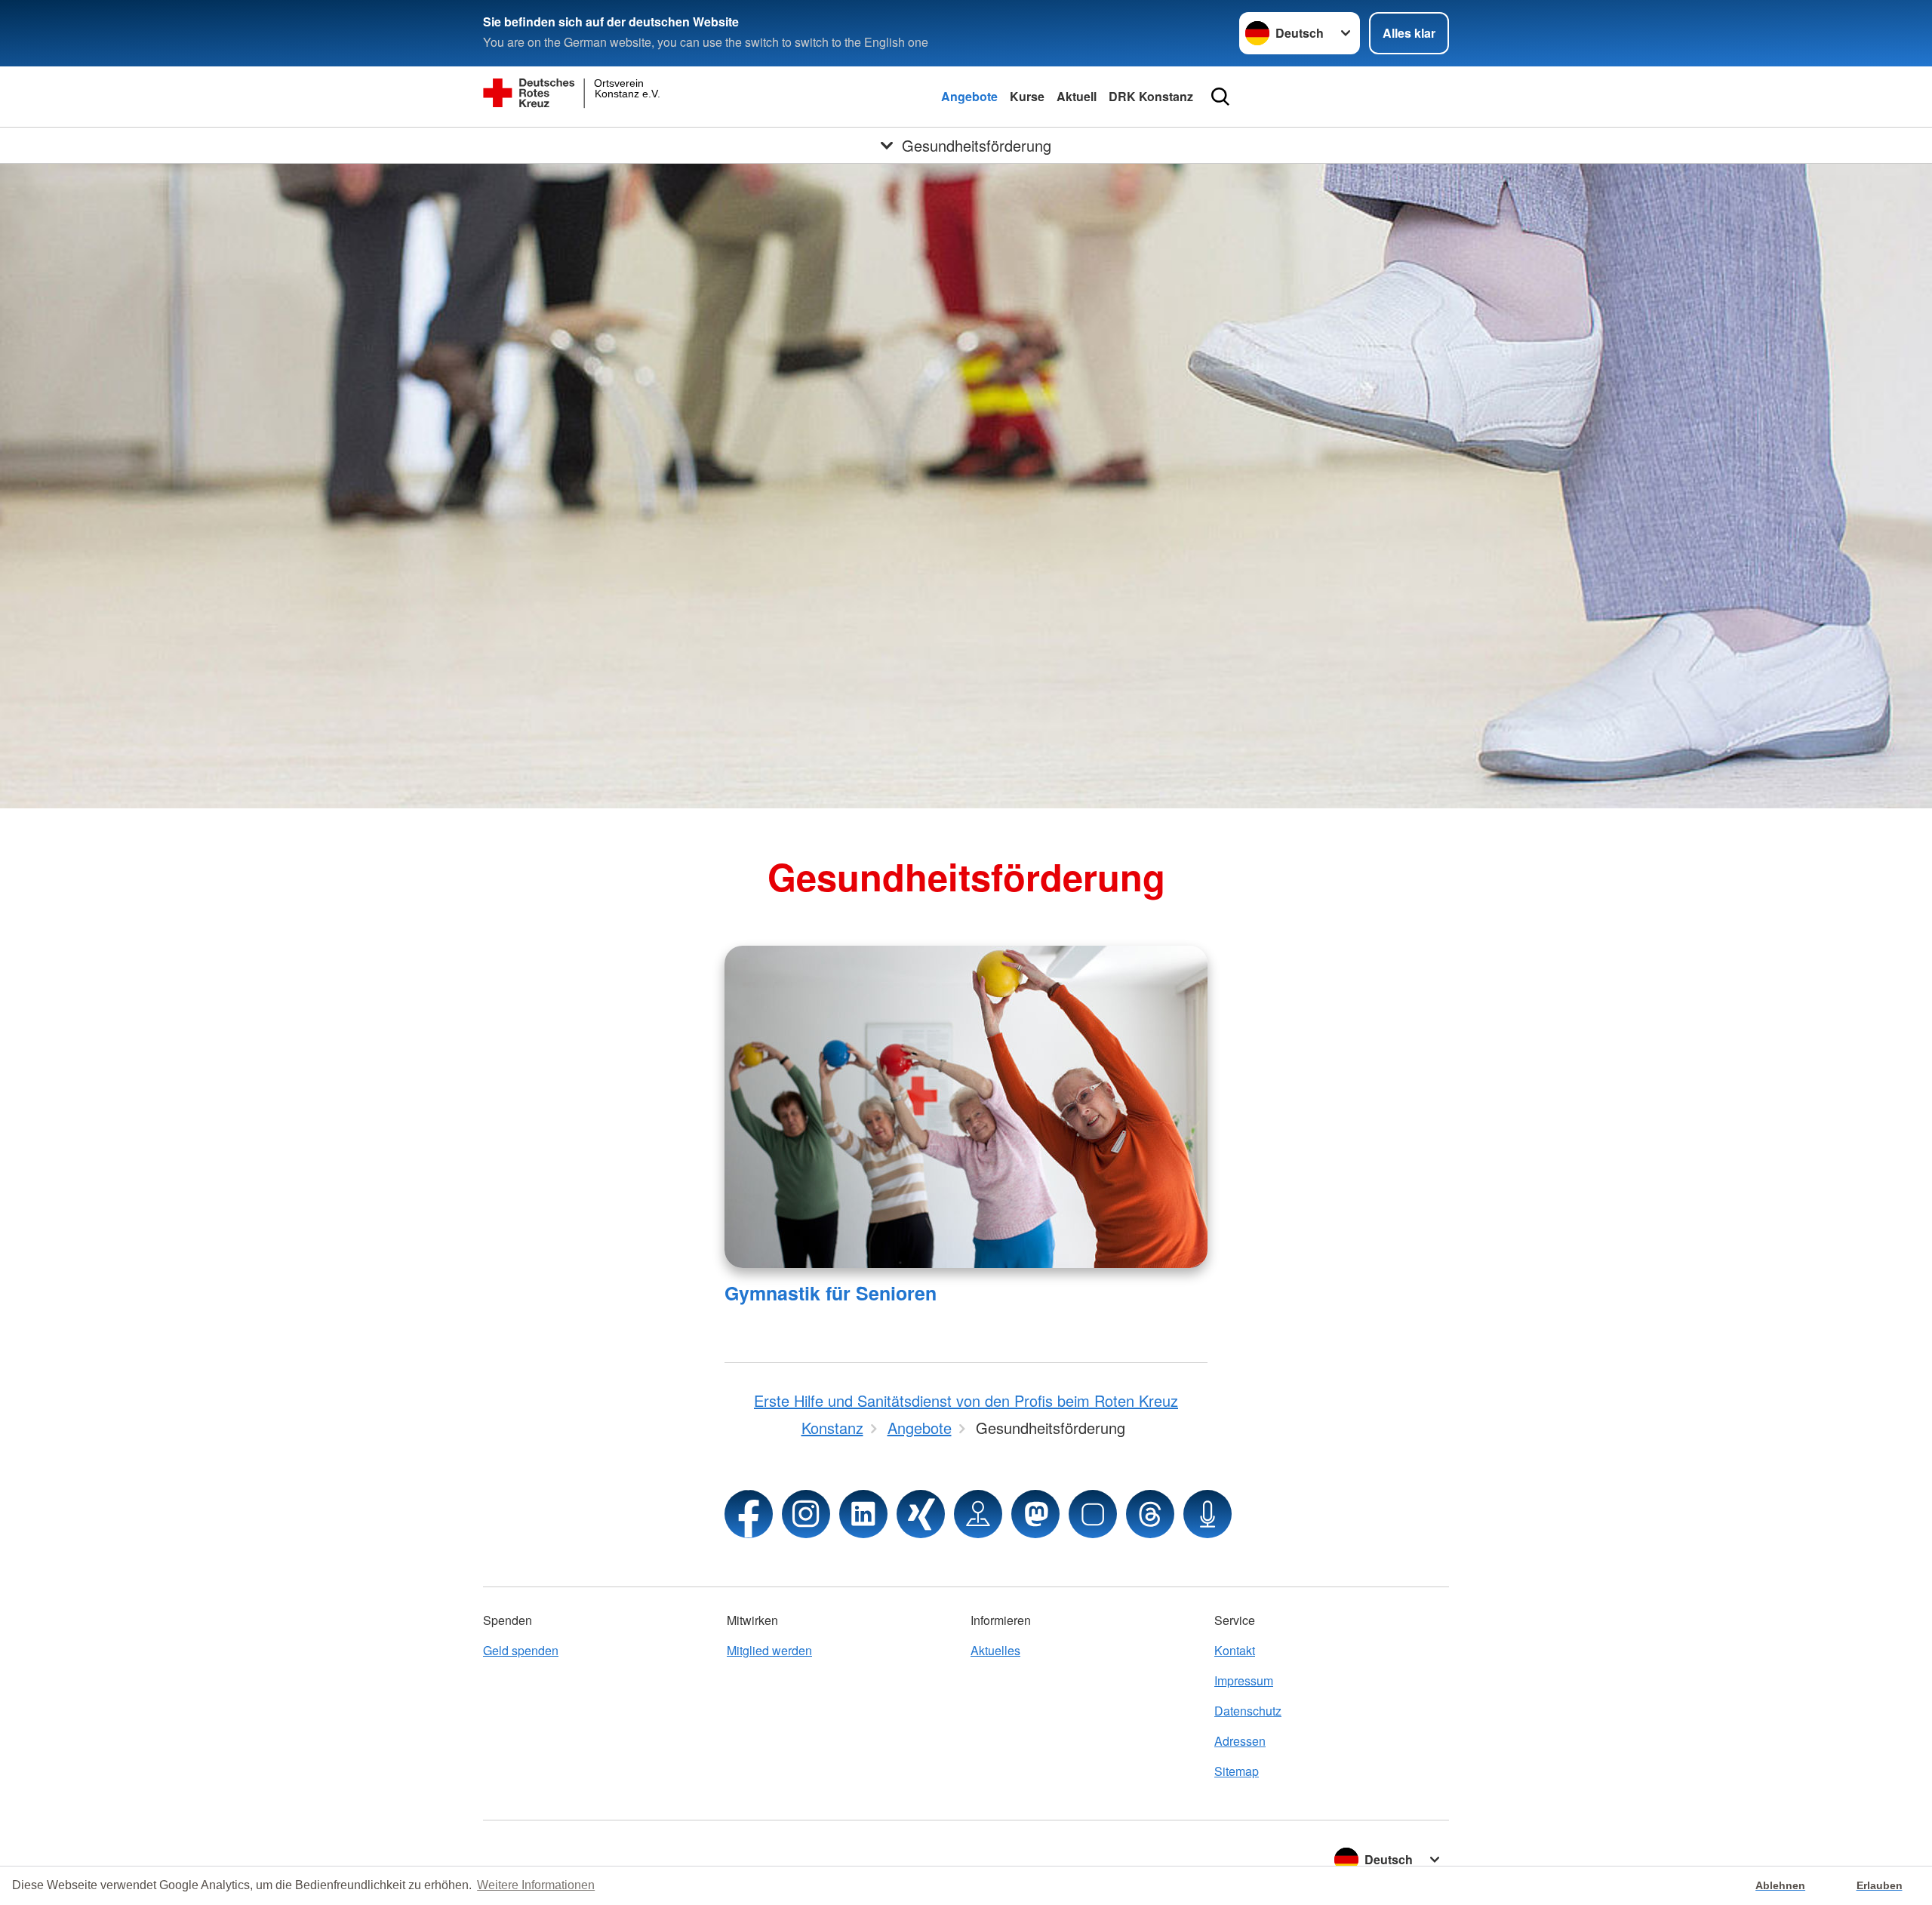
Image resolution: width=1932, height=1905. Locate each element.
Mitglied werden (769, 1650)
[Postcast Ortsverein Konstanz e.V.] (1207, 1514)
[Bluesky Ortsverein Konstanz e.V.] (1093, 1514)
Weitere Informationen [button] (536, 1885)
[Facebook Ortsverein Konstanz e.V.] (749, 1514)
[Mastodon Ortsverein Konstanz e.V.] (1035, 1514)
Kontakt (1235, 1650)
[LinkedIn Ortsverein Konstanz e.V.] (863, 1514)
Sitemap (1237, 1771)
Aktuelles (995, 1650)
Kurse (1027, 96)
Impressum (1244, 1680)
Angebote (969, 96)
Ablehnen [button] (1780, 1885)
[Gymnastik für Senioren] (966, 1107)
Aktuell (1077, 96)
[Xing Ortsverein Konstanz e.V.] (921, 1514)
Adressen (1240, 1741)
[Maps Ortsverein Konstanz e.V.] (978, 1514)
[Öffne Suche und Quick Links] (1220, 97)
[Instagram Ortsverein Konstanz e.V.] (806, 1514)
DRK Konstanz (1151, 96)
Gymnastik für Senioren (831, 1293)
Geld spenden (521, 1650)
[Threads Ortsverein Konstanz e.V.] (1150, 1514)
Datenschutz (1248, 1711)
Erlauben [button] (1880, 1885)
